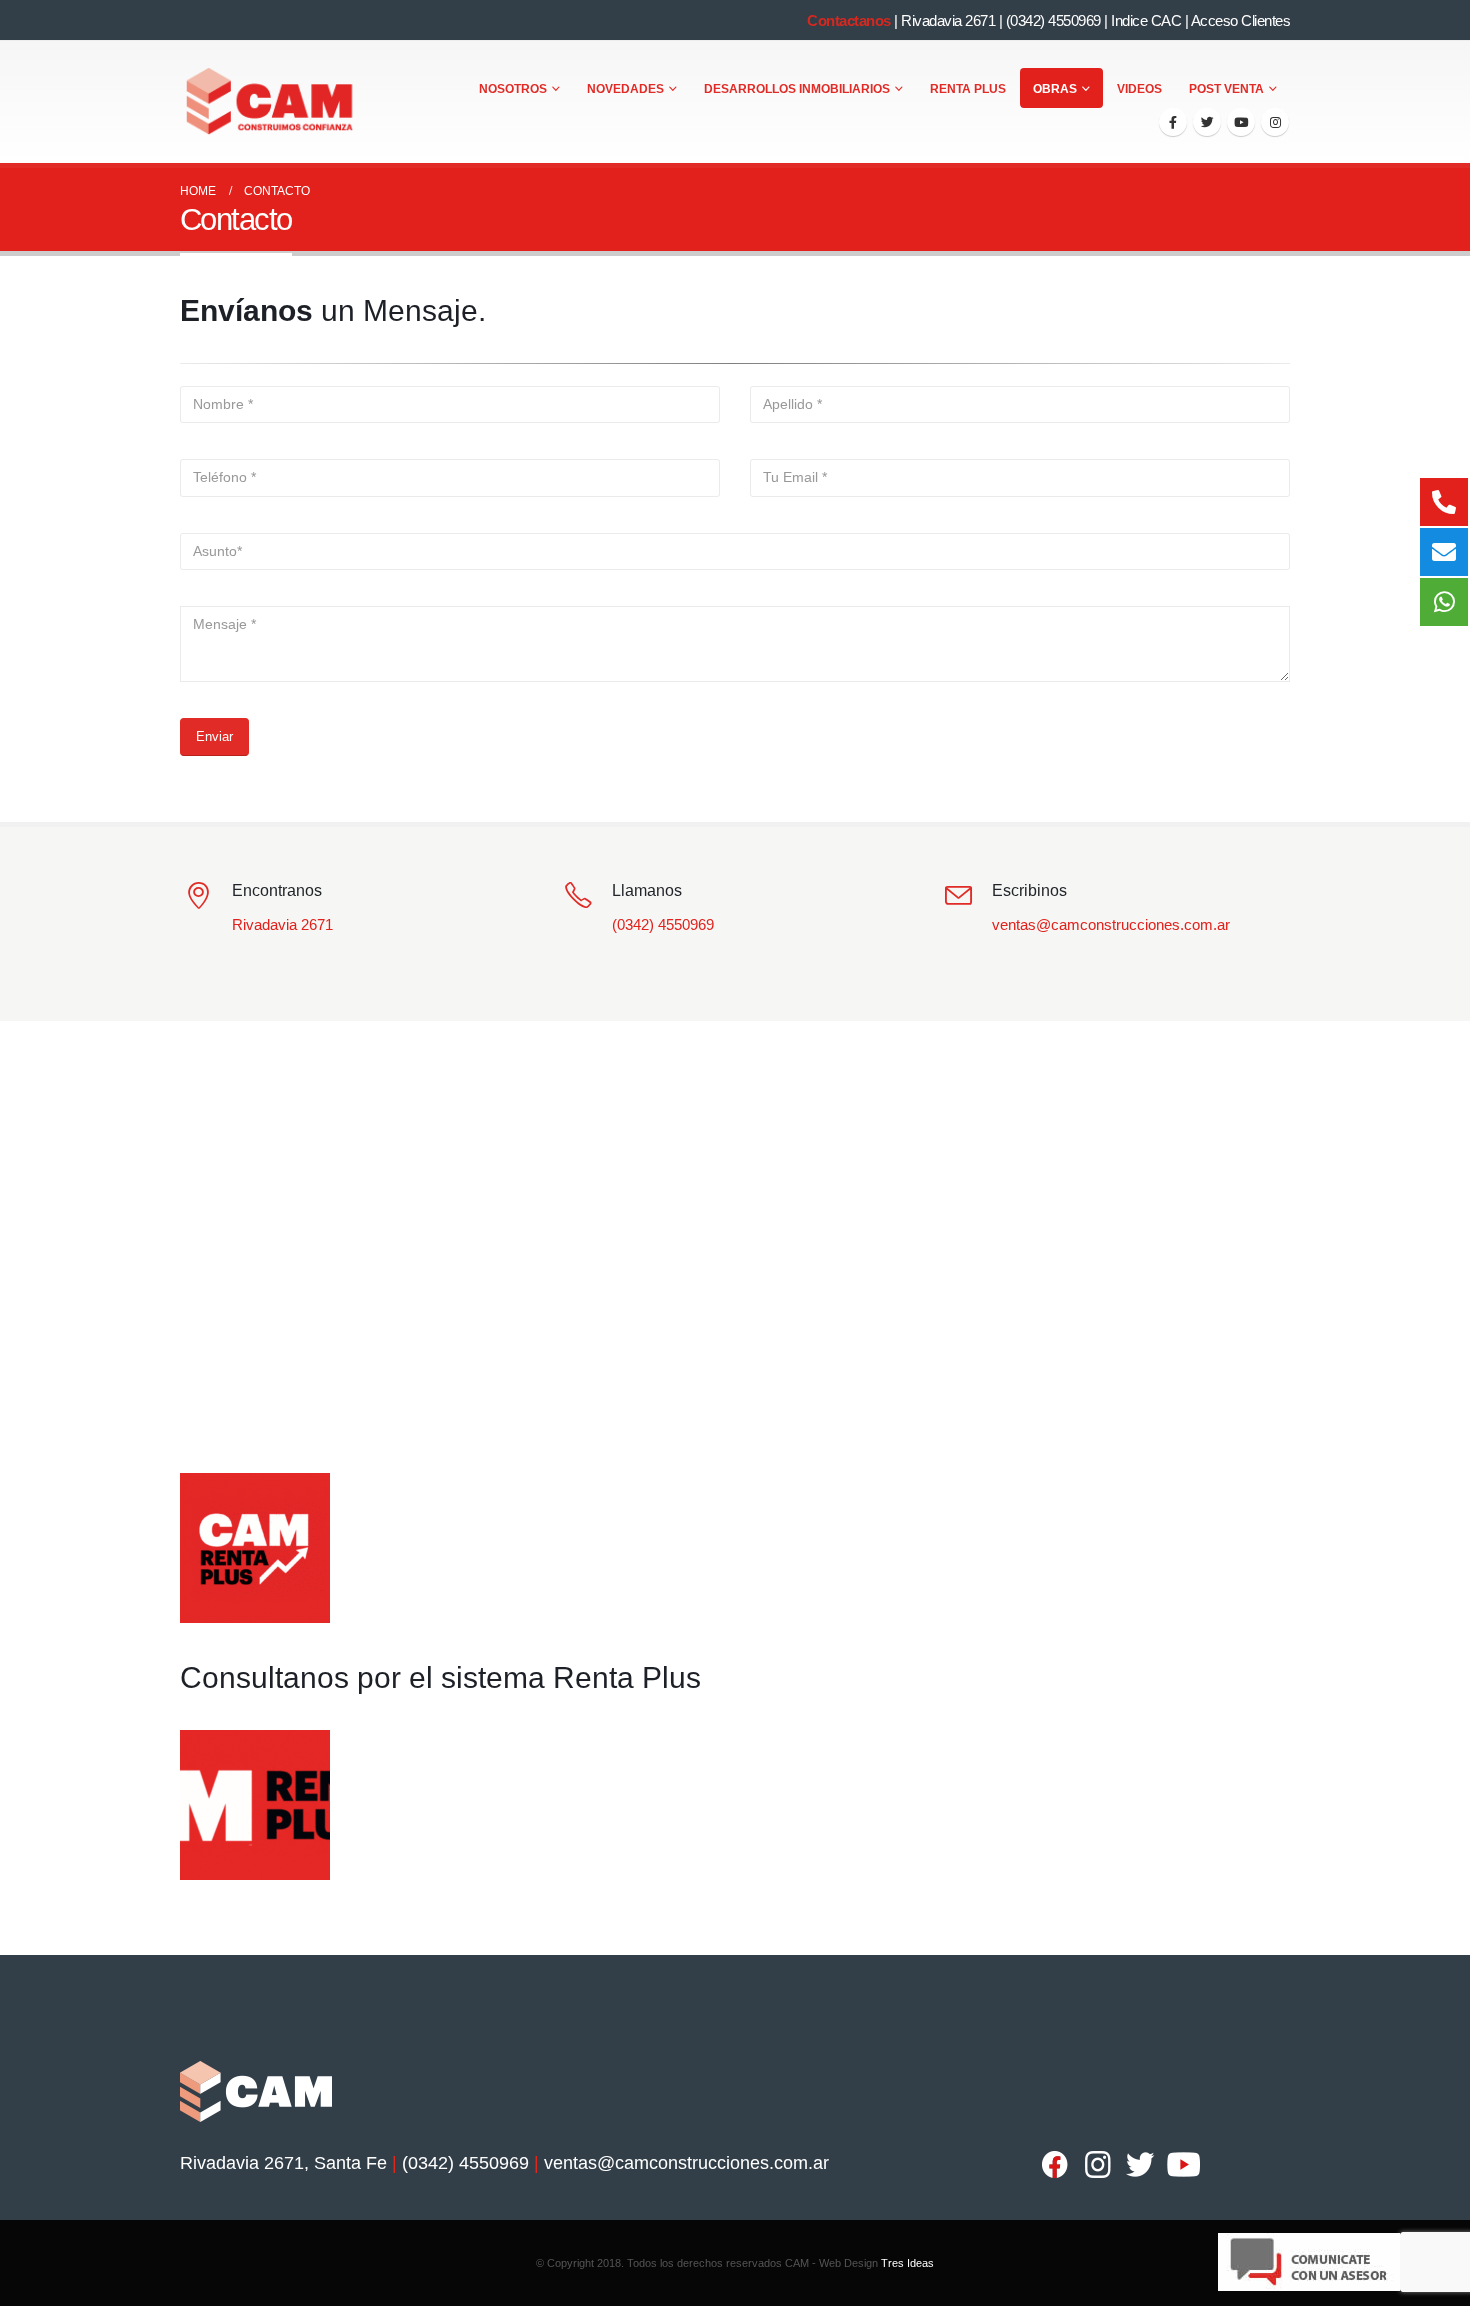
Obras (1055, 89)
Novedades (625, 89)
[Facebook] (1173, 122)
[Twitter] (1207, 122)
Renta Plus (968, 89)
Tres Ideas (907, 2263)
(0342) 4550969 (1053, 20)
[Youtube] (1241, 122)
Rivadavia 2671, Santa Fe (283, 2163)
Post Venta (1226, 89)
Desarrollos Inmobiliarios (797, 89)
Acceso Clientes (1241, 20)
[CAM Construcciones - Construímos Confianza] (271, 102)
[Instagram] (1275, 122)
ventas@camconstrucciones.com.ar (1111, 924)
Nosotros (513, 89)
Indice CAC (1146, 20)
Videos (1139, 89)
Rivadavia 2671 (948, 20)
